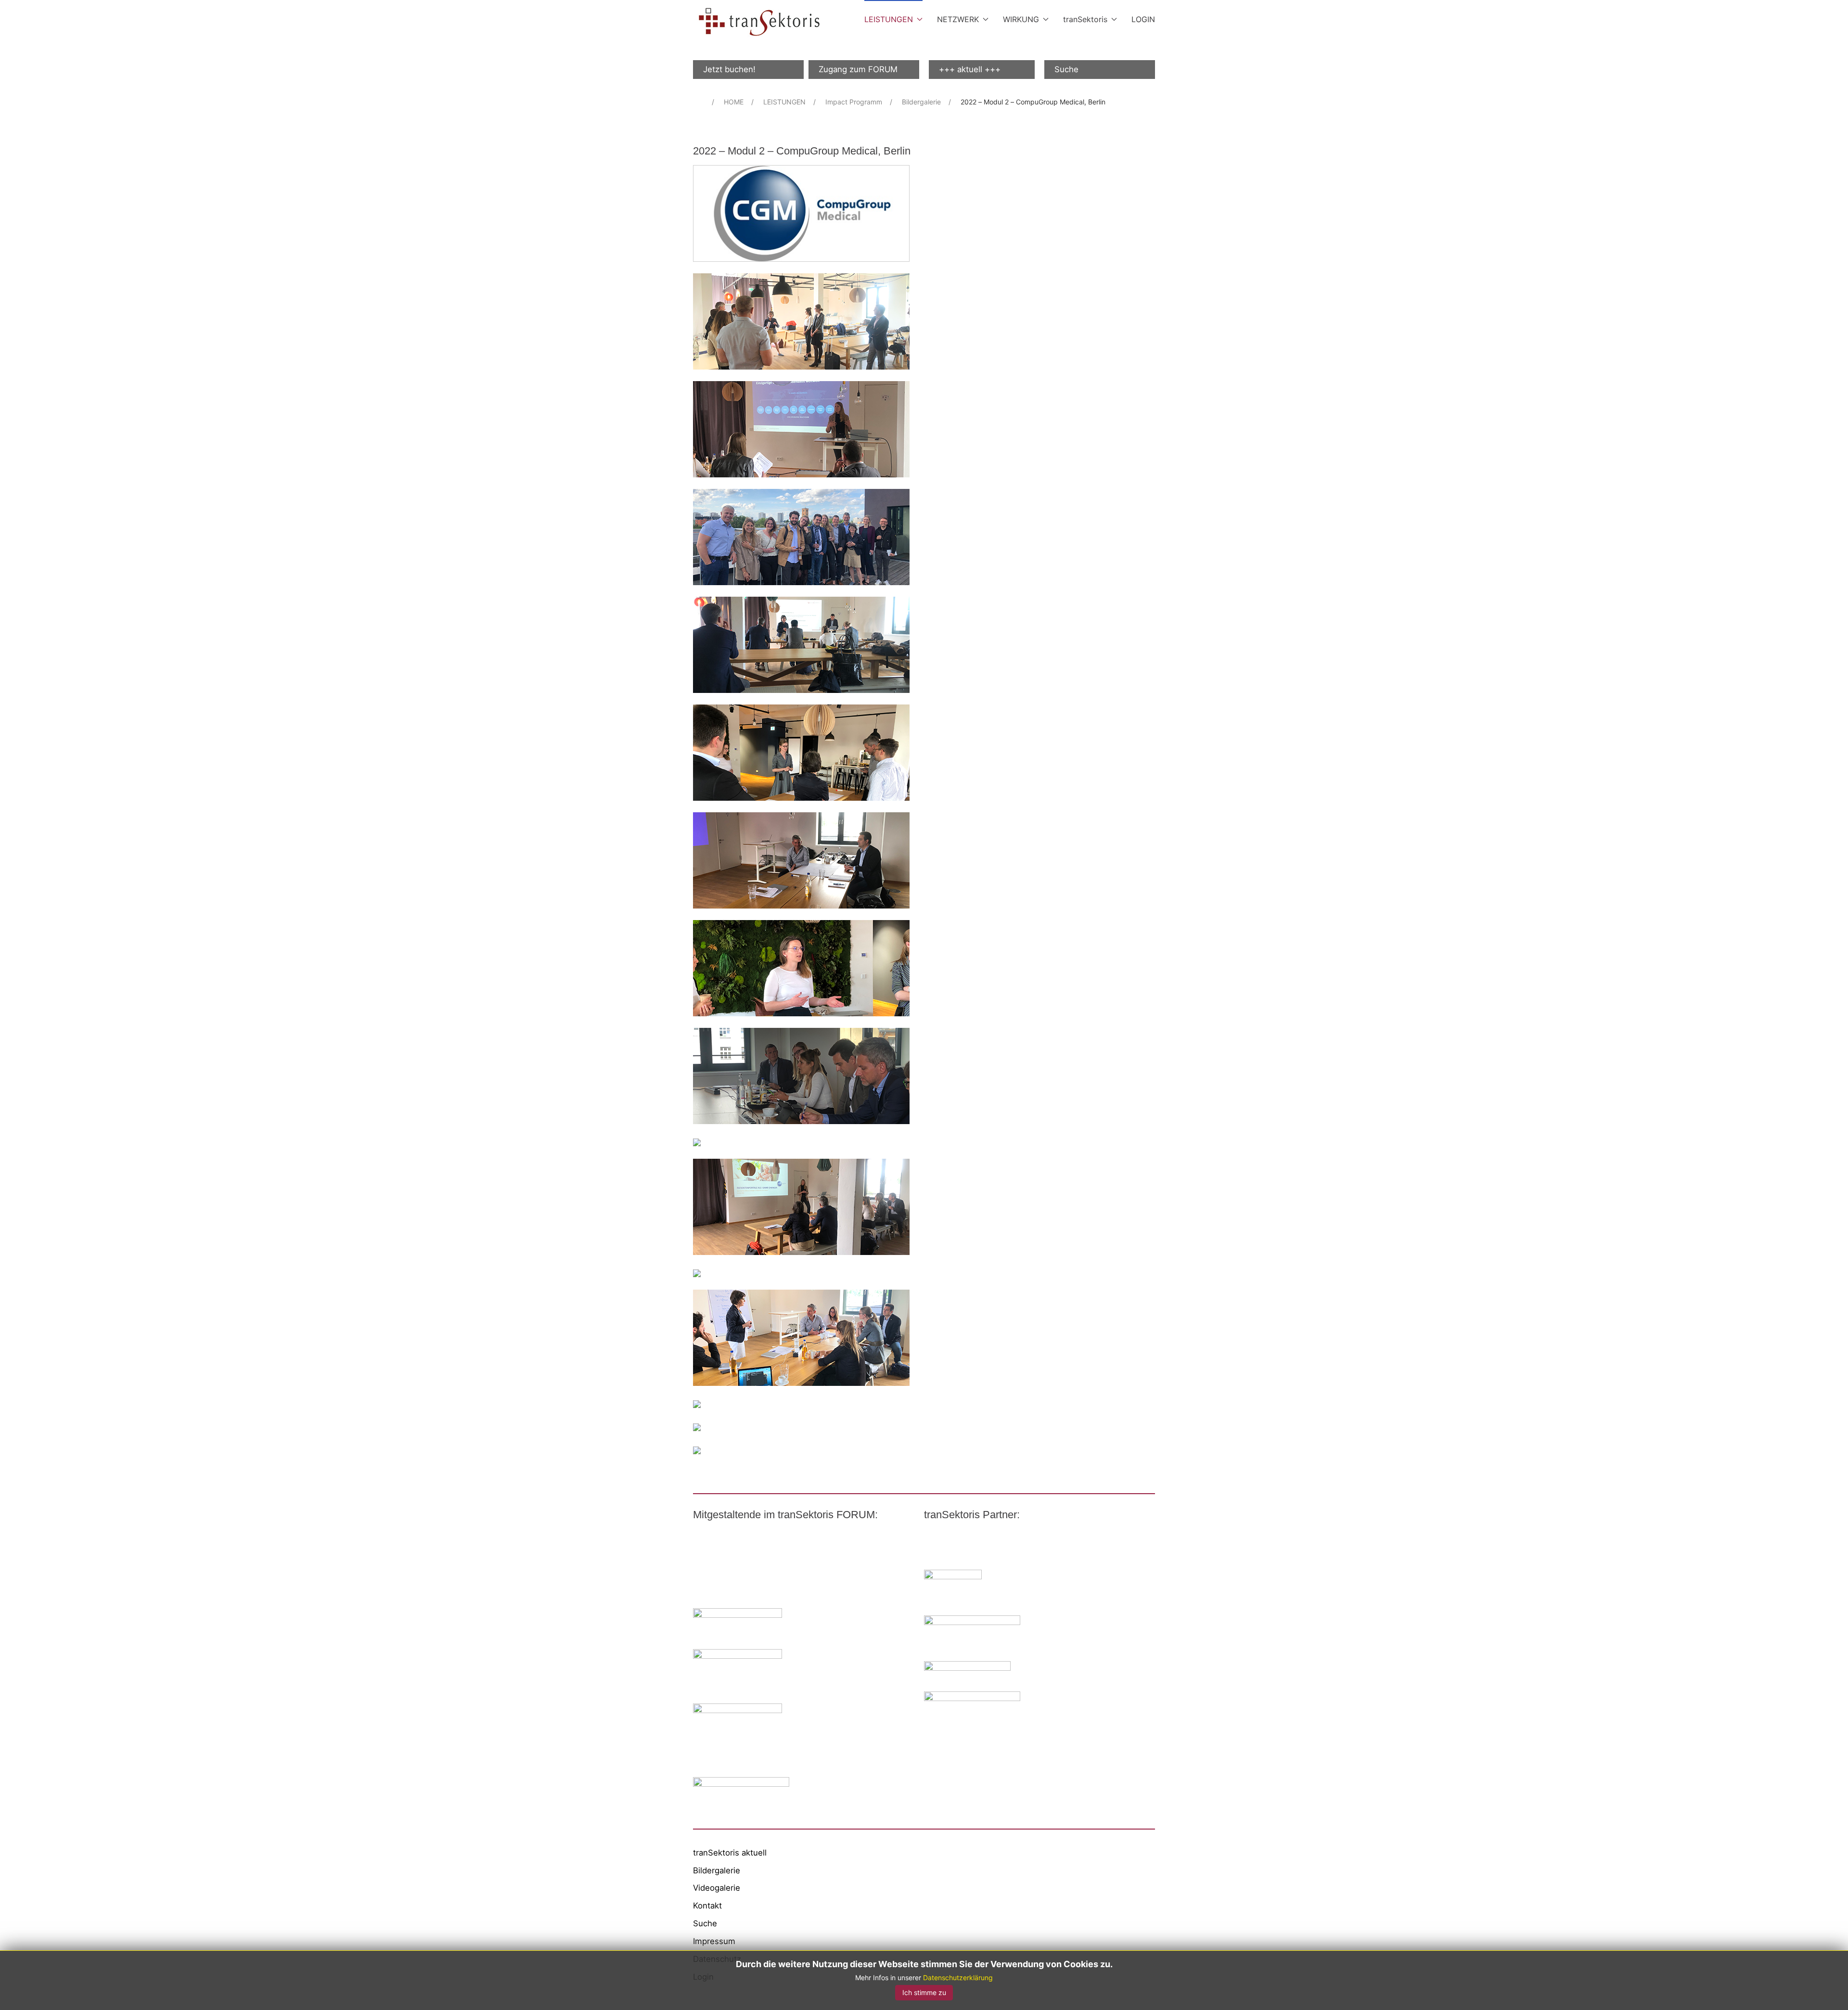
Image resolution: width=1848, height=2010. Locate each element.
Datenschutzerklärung (958, 1978)
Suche (1066, 69)
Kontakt (707, 1906)
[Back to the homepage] (759, 22)
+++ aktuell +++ (970, 69)
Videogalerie (717, 1888)
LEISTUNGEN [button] (889, 19)
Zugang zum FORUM (858, 69)
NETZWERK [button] (958, 19)
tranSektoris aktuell (730, 1853)
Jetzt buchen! (729, 69)
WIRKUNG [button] (1021, 19)
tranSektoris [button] (1085, 19)
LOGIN (1143, 19)
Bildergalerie (717, 1870)
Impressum (714, 1941)
